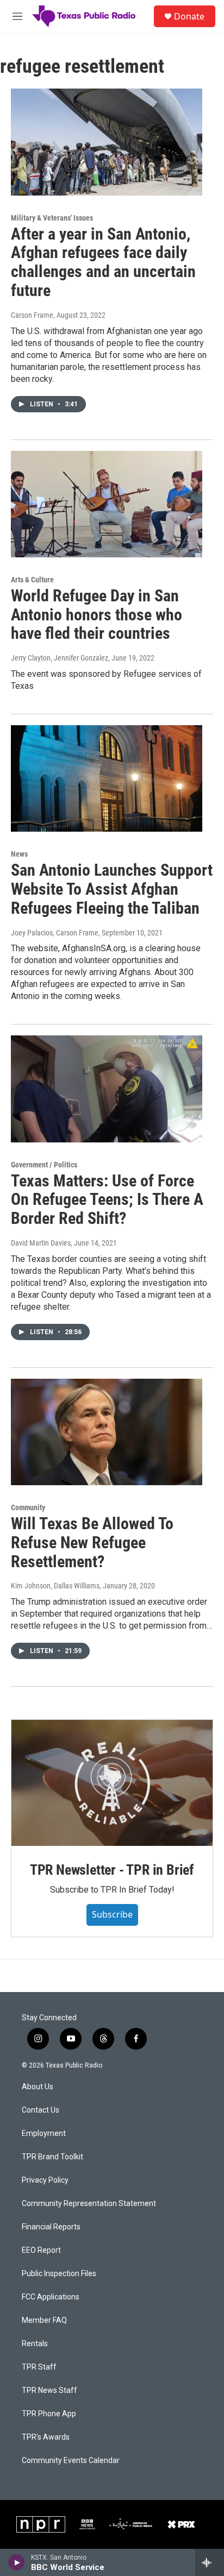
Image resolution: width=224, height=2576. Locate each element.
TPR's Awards (46, 2437)
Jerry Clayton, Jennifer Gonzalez (60, 658)
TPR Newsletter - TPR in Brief (112, 1870)
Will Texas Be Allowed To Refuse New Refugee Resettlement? (92, 1543)
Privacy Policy (45, 2180)
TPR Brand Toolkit (52, 2157)
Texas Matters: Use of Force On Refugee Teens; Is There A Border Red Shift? (107, 1200)
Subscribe (112, 1914)
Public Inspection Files (59, 2274)
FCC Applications (51, 2297)
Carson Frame (32, 315)
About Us (38, 2087)
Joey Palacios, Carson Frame (55, 933)
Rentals (35, 2344)
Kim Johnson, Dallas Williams (55, 1586)
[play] (17, 2562)
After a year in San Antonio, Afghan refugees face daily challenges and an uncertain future (103, 262)
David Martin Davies (41, 1243)
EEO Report (41, 2250)
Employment (44, 2134)
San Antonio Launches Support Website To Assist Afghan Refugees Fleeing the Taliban (112, 889)
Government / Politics (44, 1165)
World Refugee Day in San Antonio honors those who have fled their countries (97, 615)
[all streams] (210, 2562)
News (19, 854)
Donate (189, 16)
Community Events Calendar (71, 2461)
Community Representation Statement (89, 2204)
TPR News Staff (49, 2390)
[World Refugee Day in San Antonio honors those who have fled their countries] (107, 504)
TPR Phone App (49, 2414)
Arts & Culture (32, 580)
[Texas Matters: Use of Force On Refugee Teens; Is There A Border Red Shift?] (107, 1089)
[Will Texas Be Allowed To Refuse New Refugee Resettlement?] (107, 1432)
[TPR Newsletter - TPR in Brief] (112, 1783)
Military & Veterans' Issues (52, 218)
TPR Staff (39, 2367)
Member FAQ (44, 2320)
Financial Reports (51, 2227)
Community (28, 1507)
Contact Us (41, 2110)
